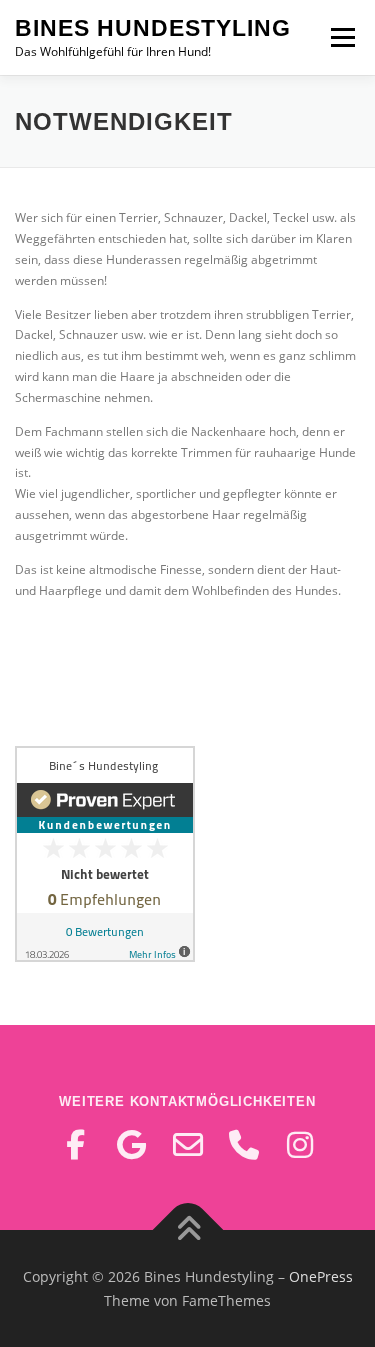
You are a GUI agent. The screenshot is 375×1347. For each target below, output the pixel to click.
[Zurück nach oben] (187, 1229)
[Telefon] (244, 1145)
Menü (341, 37)
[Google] (132, 1145)
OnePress (321, 1276)
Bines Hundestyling (153, 28)
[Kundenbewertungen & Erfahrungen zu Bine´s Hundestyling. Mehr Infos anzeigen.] (105, 852)
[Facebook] (76, 1145)
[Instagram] (300, 1145)
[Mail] (188, 1145)
